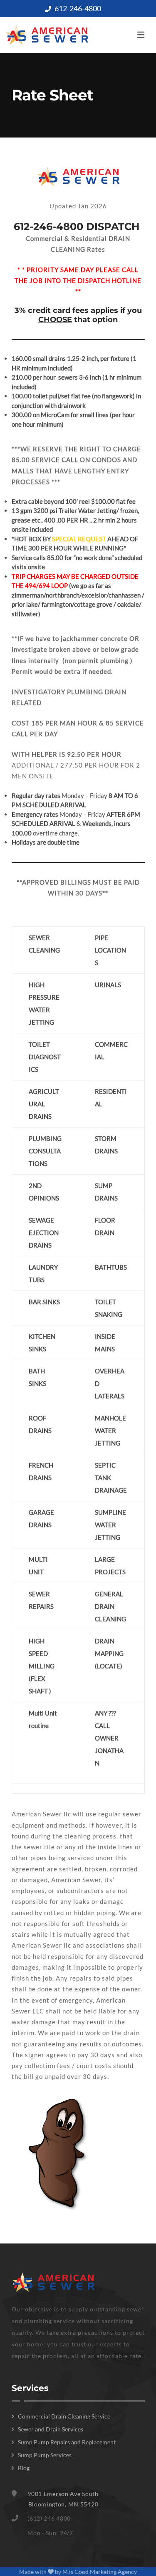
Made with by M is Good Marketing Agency (78, 2572)
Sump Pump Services (45, 2455)
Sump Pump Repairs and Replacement (67, 2442)
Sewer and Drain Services (51, 2429)
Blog (24, 2468)
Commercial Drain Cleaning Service (64, 2416)
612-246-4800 (78, 8)
